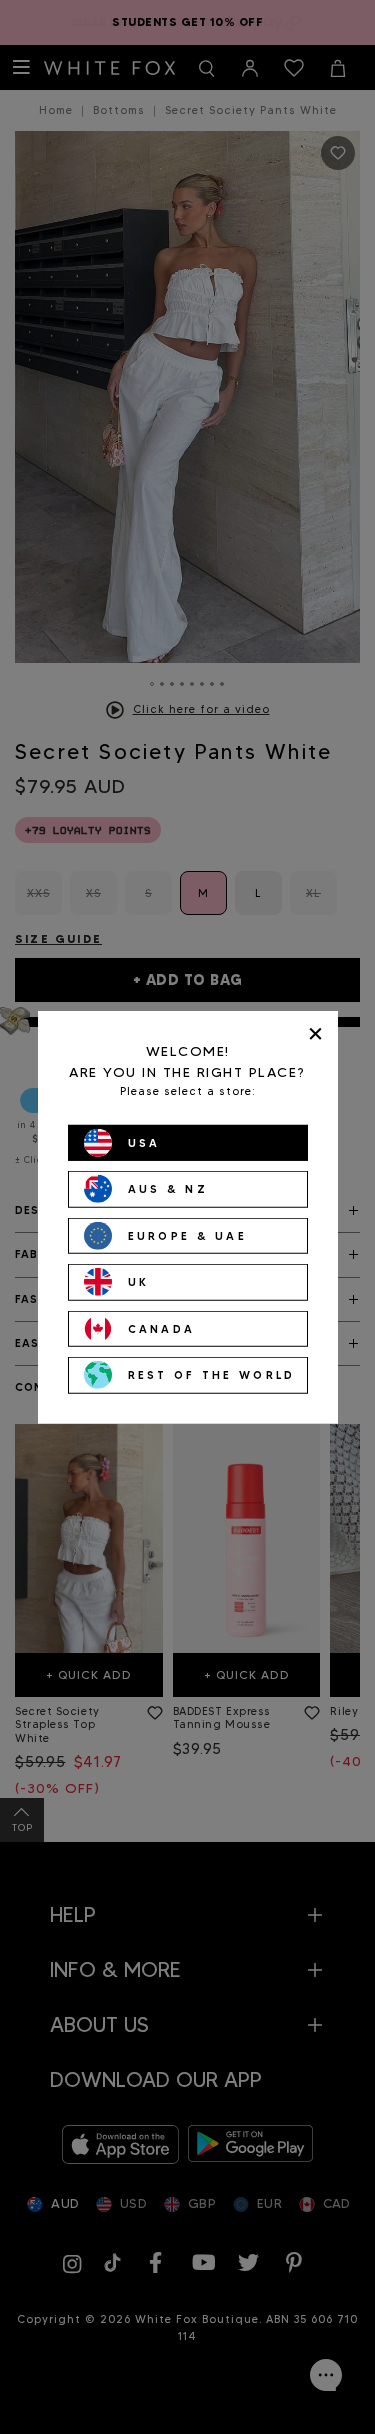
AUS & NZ (168, 1189)
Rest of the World (212, 1375)
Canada (162, 1328)
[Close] (315, 1033)
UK (139, 1282)
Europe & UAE (188, 1235)
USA (144, 1142)
